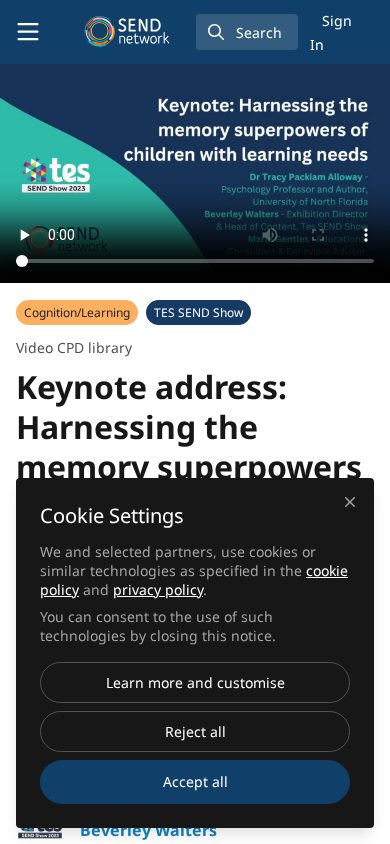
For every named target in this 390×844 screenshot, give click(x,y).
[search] (247, 32)
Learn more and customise (195, 682)
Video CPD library (74, 347)
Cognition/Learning (77, 312)
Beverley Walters (148, 830)
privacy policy (158, 589)
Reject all (195, 731)
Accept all (195, 781)
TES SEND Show (198, 312)
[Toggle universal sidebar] (28, 32)
